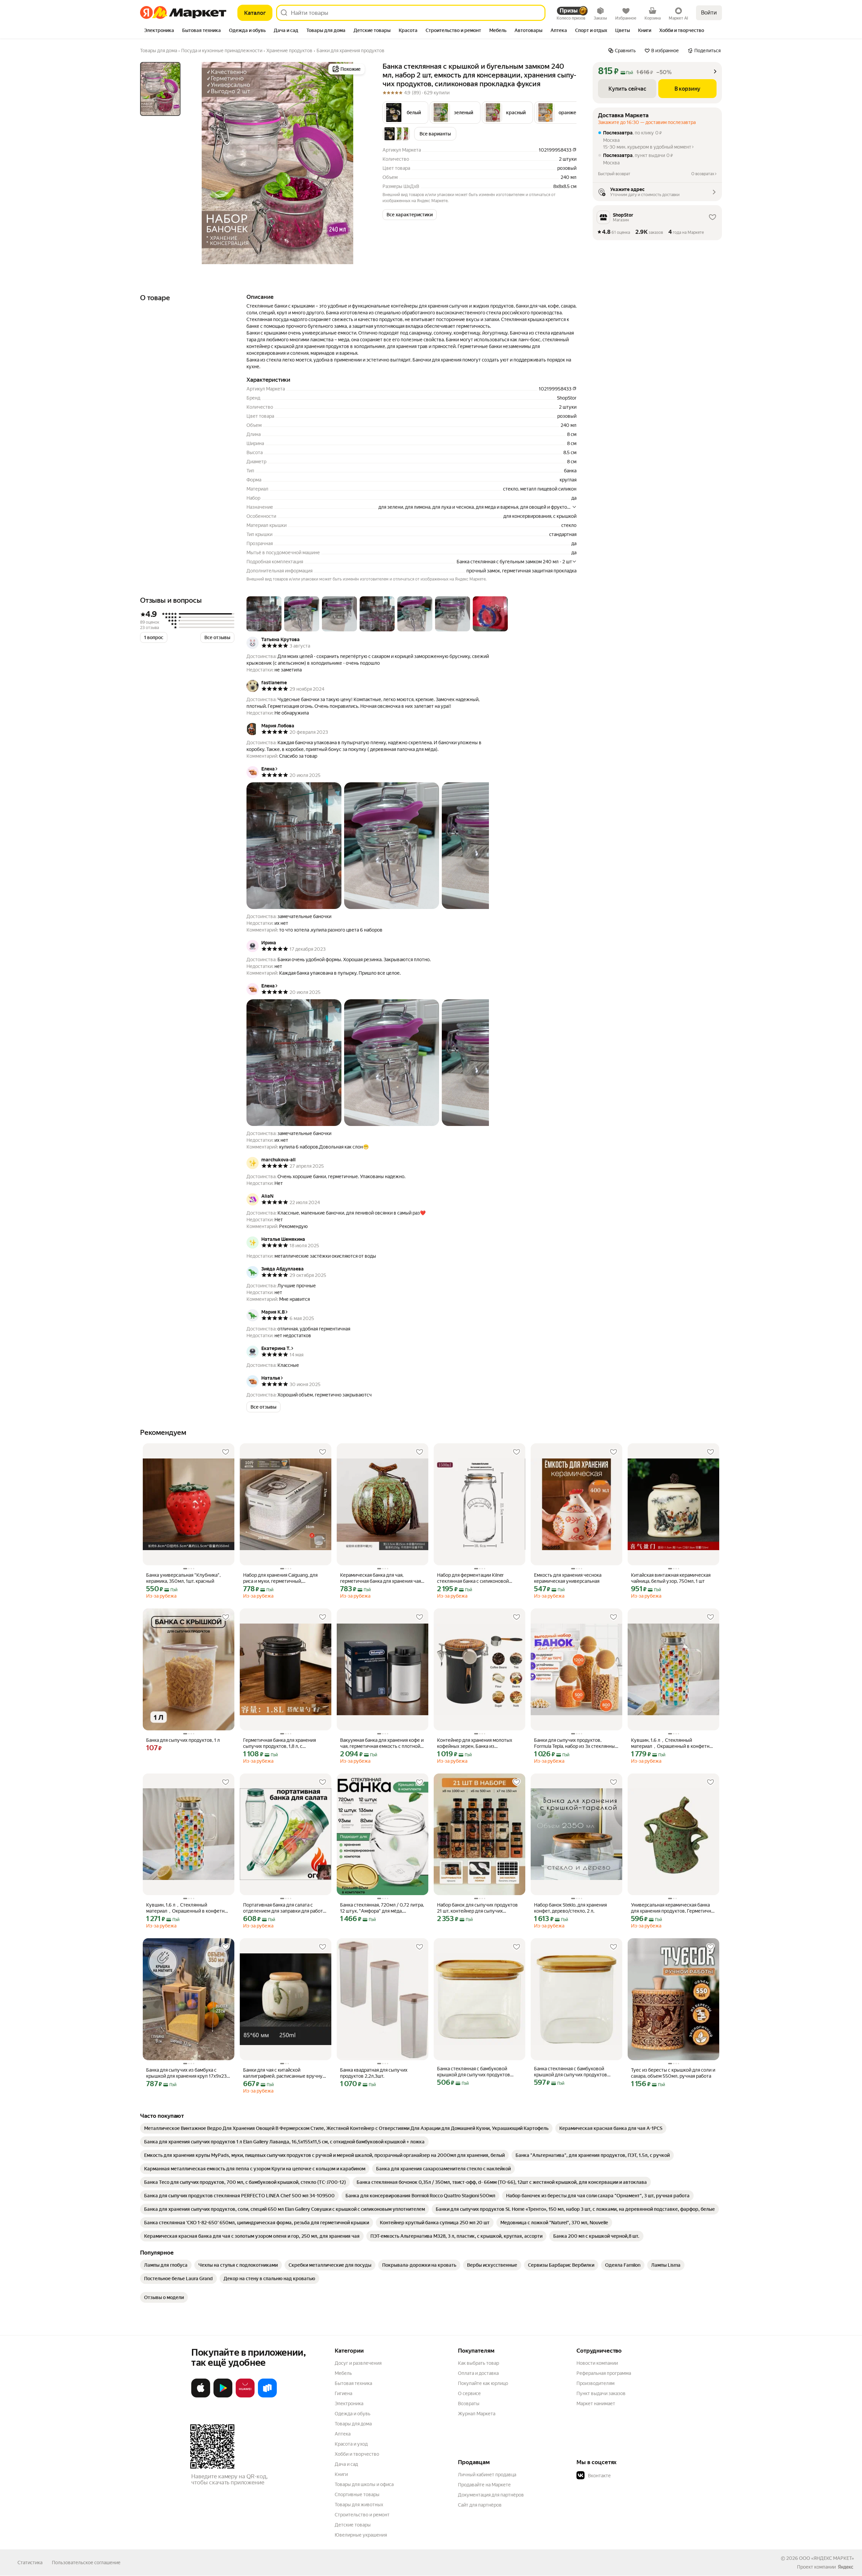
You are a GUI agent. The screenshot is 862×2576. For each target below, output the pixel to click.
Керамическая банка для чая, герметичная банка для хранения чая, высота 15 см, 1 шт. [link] (381, 1578)
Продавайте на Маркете (484, 2485)
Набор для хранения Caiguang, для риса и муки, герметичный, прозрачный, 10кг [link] (280, 1578)
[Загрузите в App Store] (201, 2396)
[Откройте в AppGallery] (245, 2396)
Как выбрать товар (478, 2363)
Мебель (343, 2373)
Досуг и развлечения (358, 2363)
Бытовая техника (353, 2383)
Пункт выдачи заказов (601, 2393)
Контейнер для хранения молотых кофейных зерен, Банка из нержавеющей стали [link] (475, 1743)
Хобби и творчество (357, 2454)
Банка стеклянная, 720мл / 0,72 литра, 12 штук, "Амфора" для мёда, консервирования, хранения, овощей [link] (382, 1908)
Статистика (30, 2563)
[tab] (159, 31)
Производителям (595, 2383)
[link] (346, 2128)
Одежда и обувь (353, 2414)
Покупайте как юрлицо (483, 2383)
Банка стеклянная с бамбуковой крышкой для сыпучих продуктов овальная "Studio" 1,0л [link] (571, 2072)
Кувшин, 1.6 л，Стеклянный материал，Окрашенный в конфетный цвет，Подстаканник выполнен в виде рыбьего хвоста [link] (673, 1743)
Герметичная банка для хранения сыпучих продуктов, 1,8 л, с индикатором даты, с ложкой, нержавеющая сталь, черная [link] (279, 1743)
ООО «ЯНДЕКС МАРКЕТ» (826, 2558)
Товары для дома (353, 2424)
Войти (709, 13)
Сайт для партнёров (480, 2505)
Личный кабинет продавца (487, 2475)
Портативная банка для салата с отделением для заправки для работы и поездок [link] (285, 1908)
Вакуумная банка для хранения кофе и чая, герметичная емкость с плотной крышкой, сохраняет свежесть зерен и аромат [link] (382, 1743)
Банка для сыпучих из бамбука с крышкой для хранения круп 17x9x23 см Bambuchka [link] (186, 2073)
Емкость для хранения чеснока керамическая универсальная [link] (568, 1578)
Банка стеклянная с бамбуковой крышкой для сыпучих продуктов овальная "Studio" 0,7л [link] (474, 2072)
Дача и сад (346, 2464)
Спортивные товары (357, 2494)
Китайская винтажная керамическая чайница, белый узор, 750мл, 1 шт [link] (671, 1578)
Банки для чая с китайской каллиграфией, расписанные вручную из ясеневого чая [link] (285, 2073)
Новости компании (597, 2363)
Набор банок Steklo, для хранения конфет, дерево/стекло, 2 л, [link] (570, 1908)
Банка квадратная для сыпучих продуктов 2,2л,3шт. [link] (374, 2073)
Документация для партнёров (491, 2495)
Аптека (343, 2434)
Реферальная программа (604, 2373)
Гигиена (343, 2393)
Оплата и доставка (478, 2373)
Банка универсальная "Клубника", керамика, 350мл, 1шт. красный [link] (183, 1578)
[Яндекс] (846, 2567)
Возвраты (469, 2404)
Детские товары (353, 2525)
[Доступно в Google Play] (223, 2396)
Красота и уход (351, 2444)
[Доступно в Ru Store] (267, 2396)
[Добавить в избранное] (226, 1452)
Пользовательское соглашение (86, 2563)
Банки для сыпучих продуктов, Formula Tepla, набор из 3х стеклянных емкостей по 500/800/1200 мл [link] (576, 1743)
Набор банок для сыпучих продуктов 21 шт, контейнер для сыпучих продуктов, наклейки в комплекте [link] (477, 1908)
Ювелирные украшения (361, 2535)
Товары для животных (359, 2505)
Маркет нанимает (596, 2404)
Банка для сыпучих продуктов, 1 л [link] (183, 1740)
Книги (341, 2474)
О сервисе (469, 2393)
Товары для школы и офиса (364, 2484)
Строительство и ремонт (362, 2515)
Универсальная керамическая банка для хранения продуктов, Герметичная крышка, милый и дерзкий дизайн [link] (673, 1908)
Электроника (349, 2404)
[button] (405, 113)
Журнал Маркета (477, 2414)
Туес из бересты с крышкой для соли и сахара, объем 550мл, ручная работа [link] (673, 2073)
